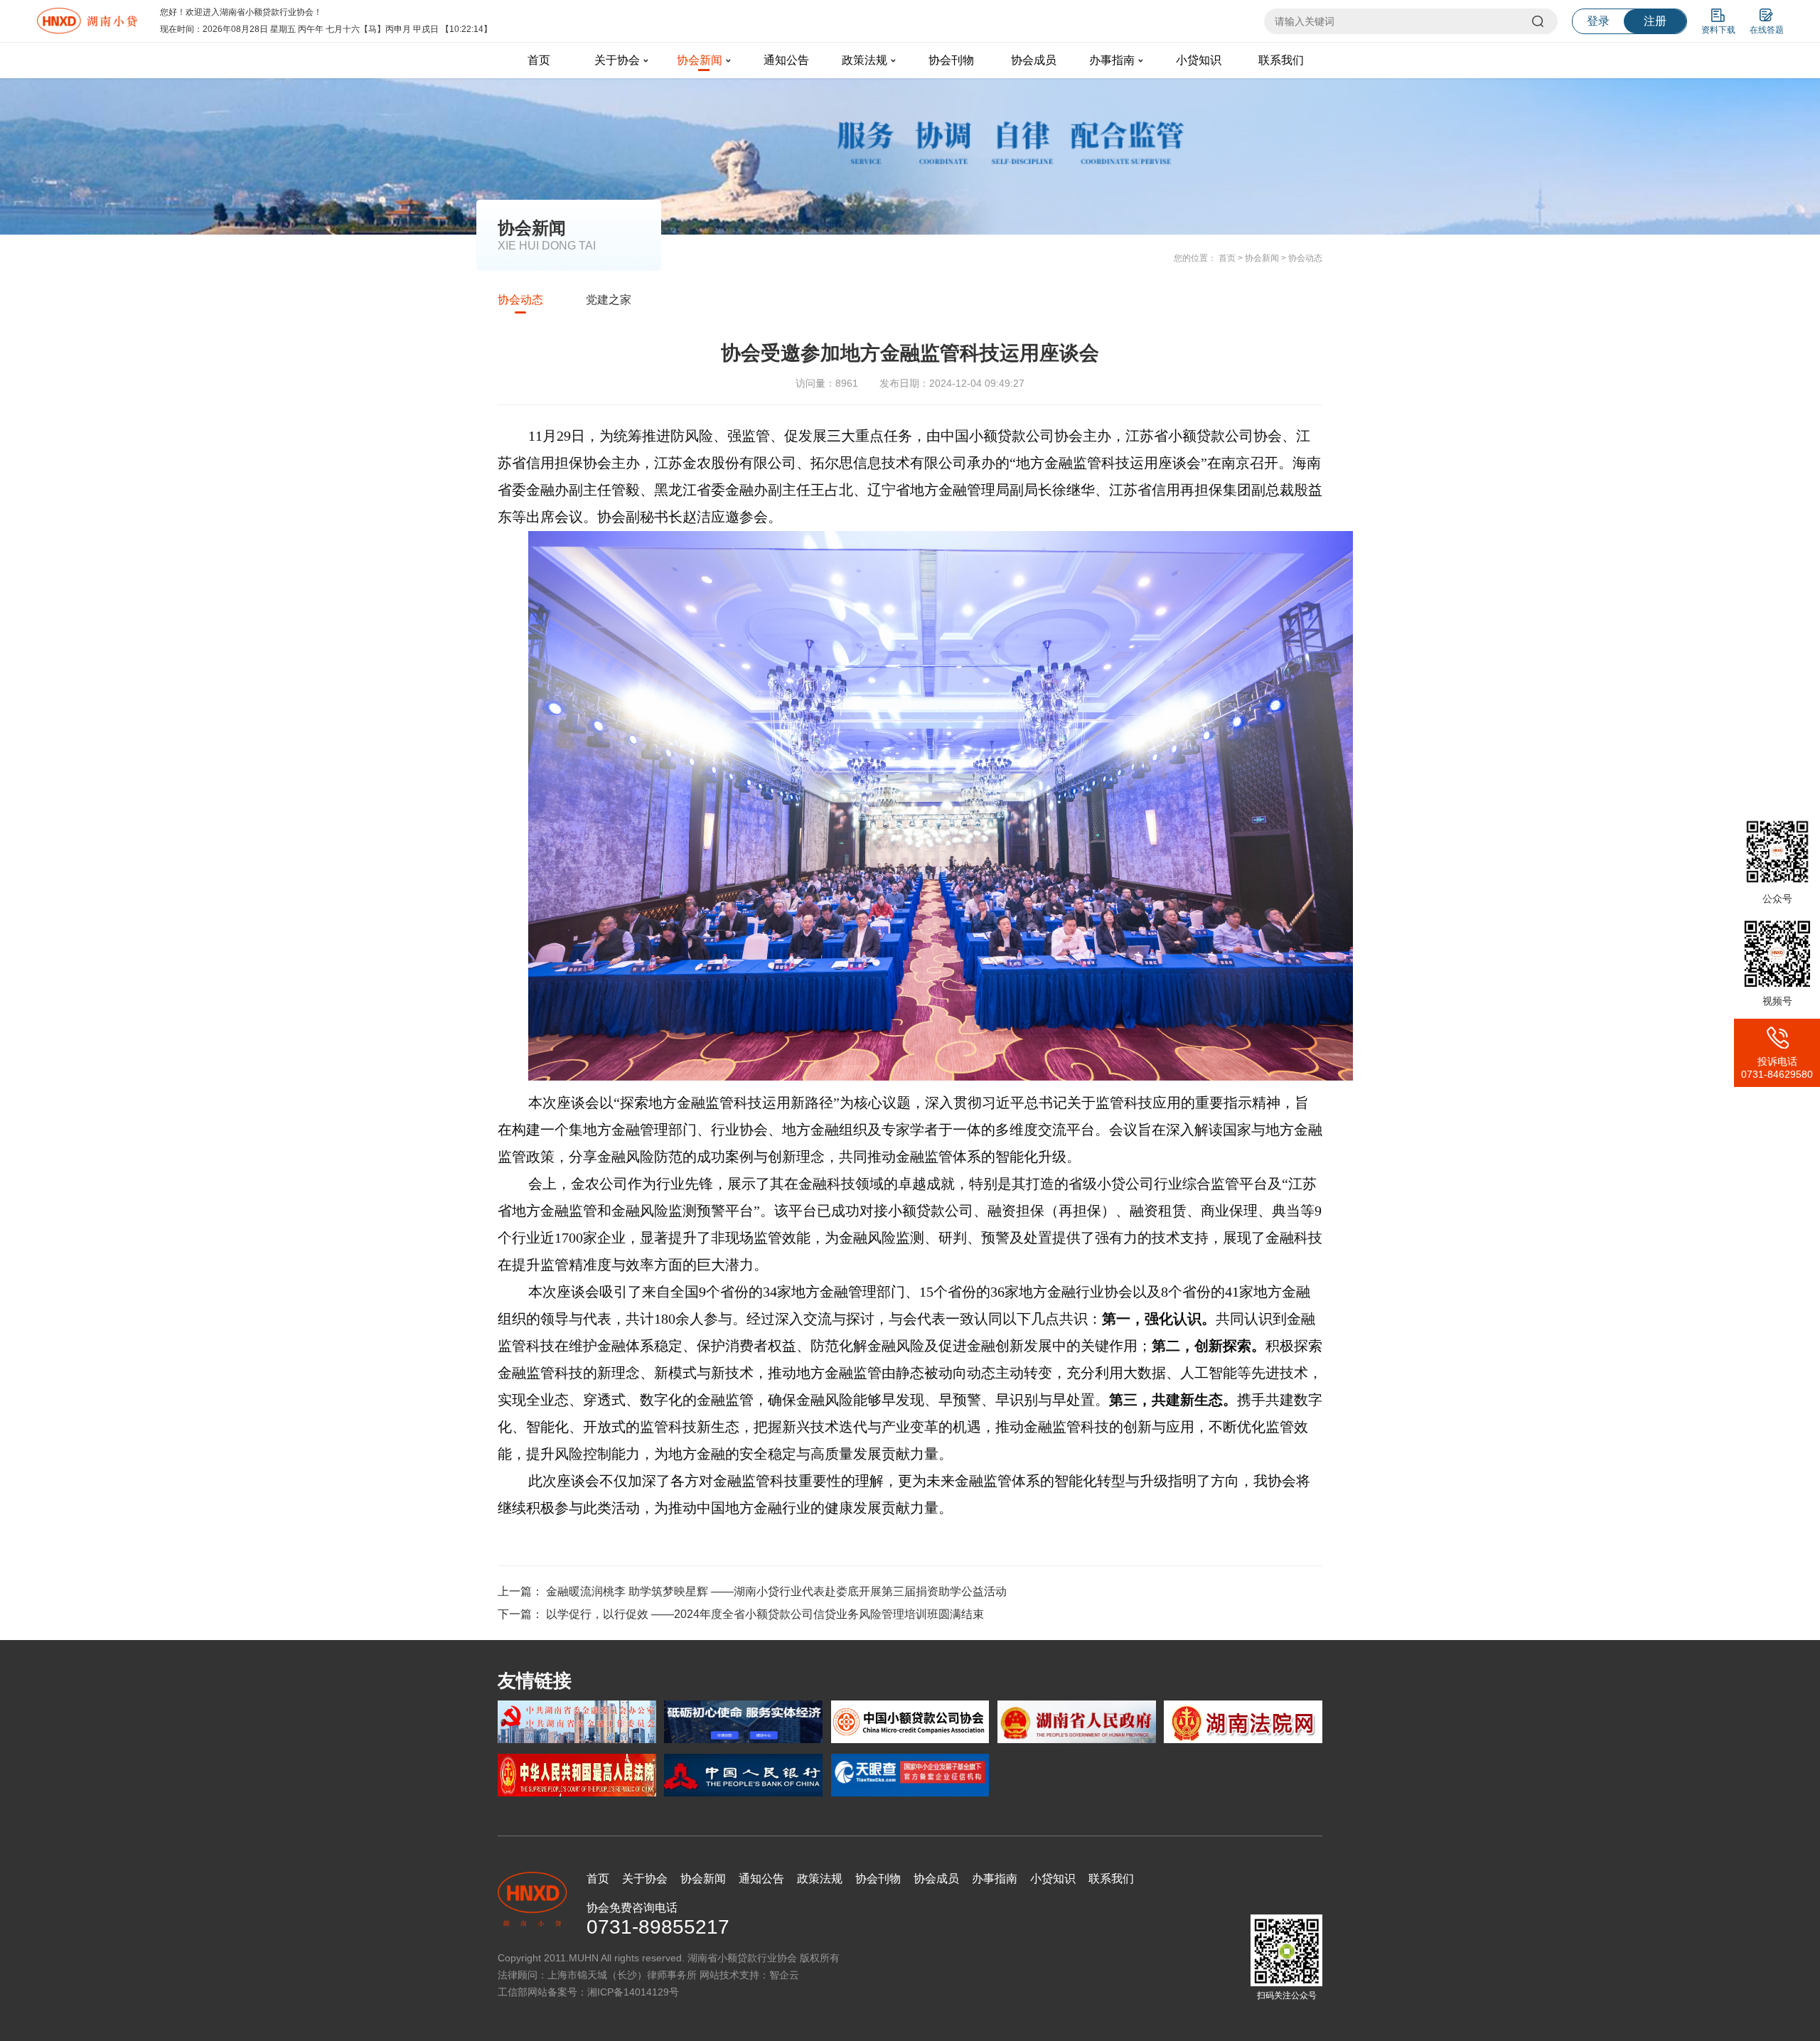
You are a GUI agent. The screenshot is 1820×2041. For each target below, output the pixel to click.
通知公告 (786, 60)
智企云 (784, 1975)
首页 (539, 60)
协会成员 (1034, 60)
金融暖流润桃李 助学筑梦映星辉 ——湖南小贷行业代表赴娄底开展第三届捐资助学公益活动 (776, 1591)
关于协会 (617, 60)
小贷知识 (1199, 60)
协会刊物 (951, 60)
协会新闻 (700, 60)
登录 (1598, 21)
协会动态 (1305, 258)
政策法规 (864, 60)
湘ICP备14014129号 (633, 1992)
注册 (1655, 21)
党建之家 (609, 300)
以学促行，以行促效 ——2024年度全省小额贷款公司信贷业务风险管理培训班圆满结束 (765, 1614)
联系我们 (1281, 60)
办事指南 (1112, 60)
